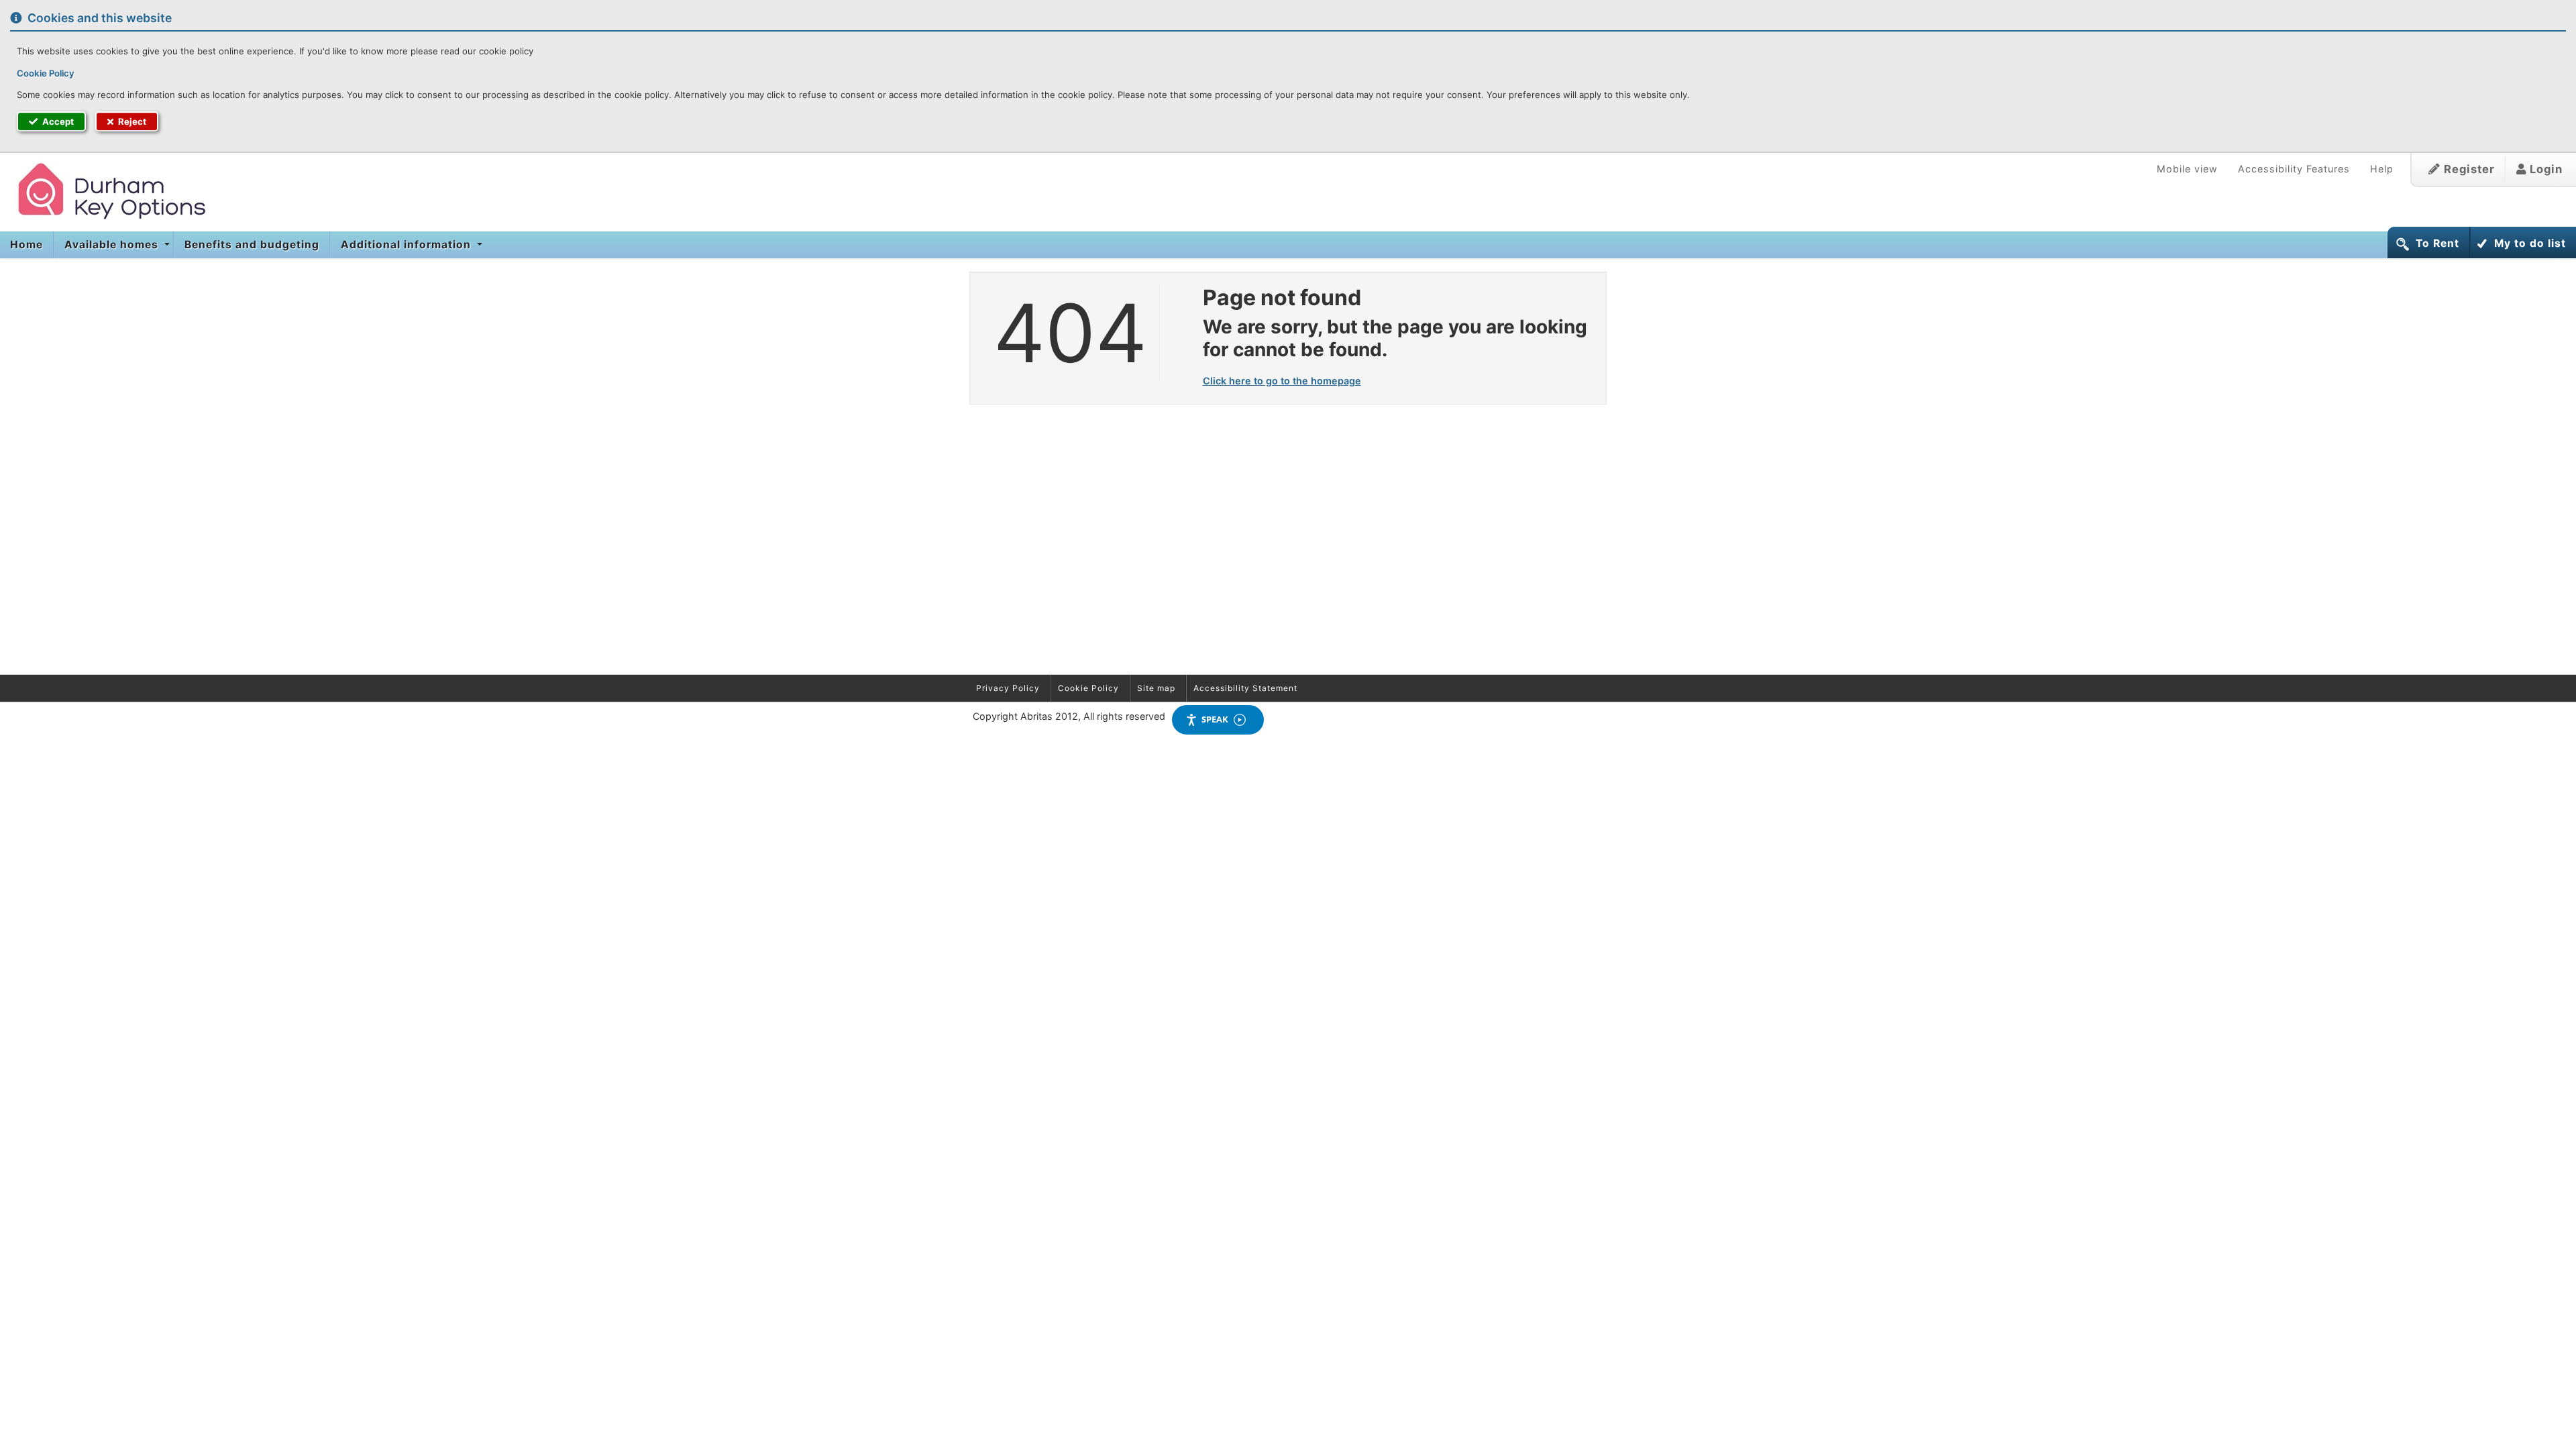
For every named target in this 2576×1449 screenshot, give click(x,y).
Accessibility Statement (1245, 688)
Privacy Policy (1008, 688)
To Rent (2437, 243)
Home (26, 245)
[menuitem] (27, 245)
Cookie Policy (46, 73)
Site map (1156, 688)
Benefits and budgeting (252, 245)
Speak (1215, 719)
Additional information (408, 245)
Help (2382, 169)
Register (2468, 169)
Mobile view (2187, 169)
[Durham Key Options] (104, 190)
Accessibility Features (2294, 169)
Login (2544, 169)
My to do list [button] (2530, 243)
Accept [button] (57, 121)
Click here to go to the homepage (1282, 381)
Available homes (113, 245)
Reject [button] (131, 121)
